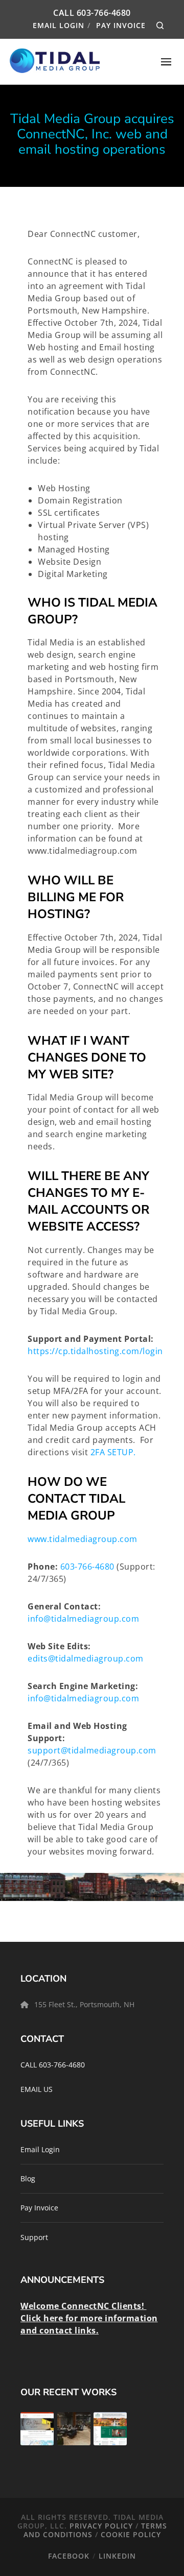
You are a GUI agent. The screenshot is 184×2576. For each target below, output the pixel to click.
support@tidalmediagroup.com (92, 1750)
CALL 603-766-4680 (53, 2065)
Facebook (69, 2556)
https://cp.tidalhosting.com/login (95, 1351)
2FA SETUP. (113, 1452)
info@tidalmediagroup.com (83, 1619)
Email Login (59, 25)
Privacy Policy (101, 2526)
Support (34, 2237)
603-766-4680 (104, 13)
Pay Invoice (121, 25)
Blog (28, 2178)
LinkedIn (117, 2556)
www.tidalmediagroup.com (84, 1539)
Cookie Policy (131, 2534)
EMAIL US (37, 2089)
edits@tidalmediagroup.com (86, 1658)
